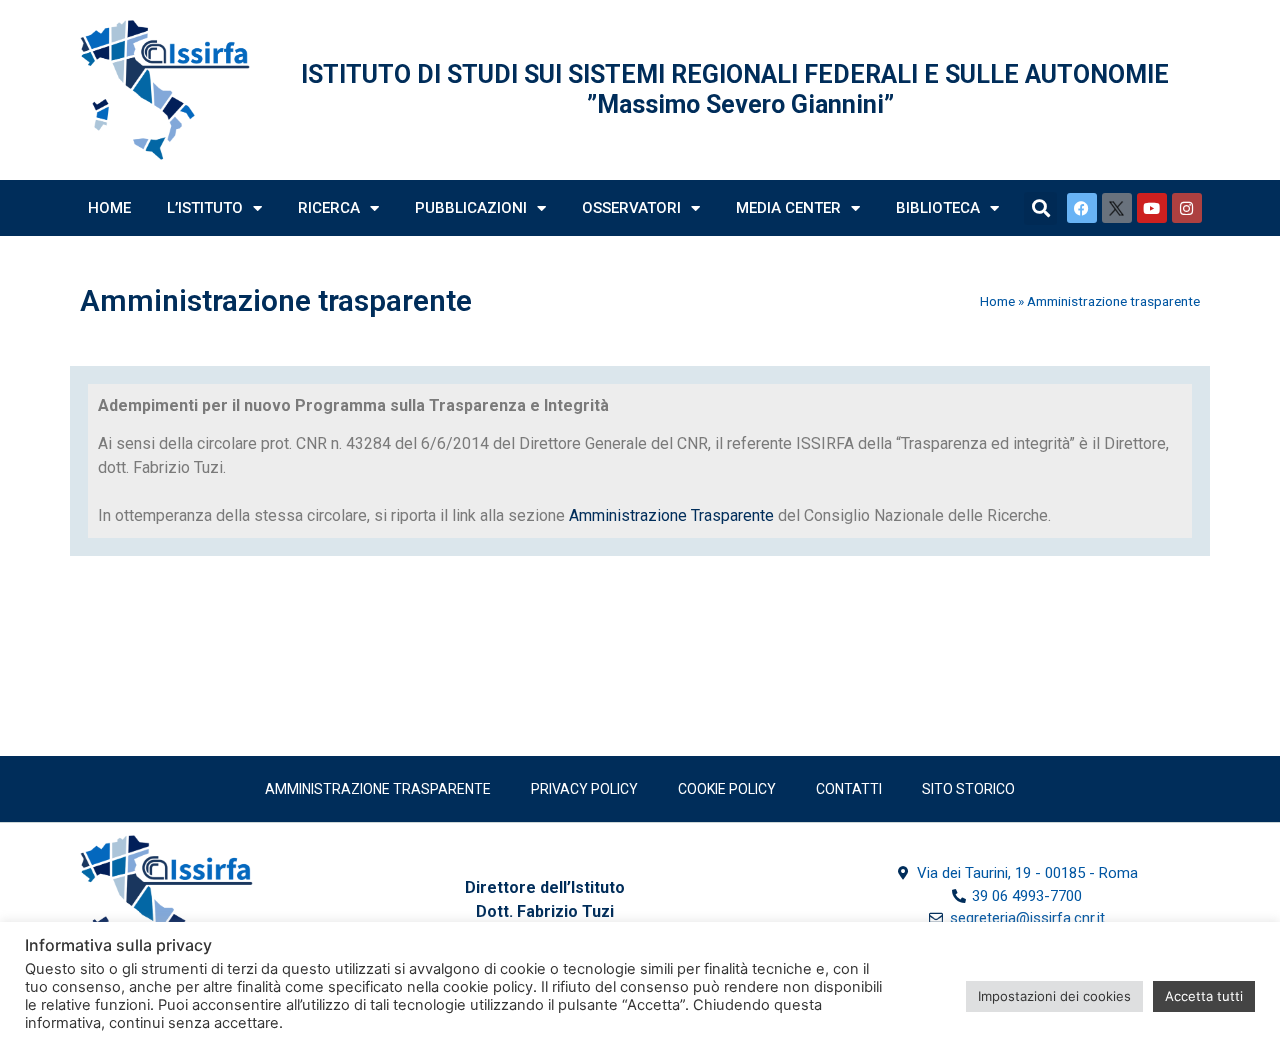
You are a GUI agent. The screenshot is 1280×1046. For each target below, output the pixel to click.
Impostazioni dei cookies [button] (1054, 996)
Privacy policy (584, 789)
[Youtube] (1152, 208)
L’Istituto (205, 208)
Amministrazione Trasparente (671, 515)
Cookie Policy (727, 789)
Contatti (849, 789)
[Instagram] (1187, 208)
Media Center (788, 208)
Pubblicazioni (471, 208)
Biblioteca (938, 208)
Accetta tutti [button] (1204, 996)
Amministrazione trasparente (378, 789)
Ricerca (329, 208)
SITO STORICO (968, 789)
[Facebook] (1082, 208)
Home (109, 208)
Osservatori (631, 208)
